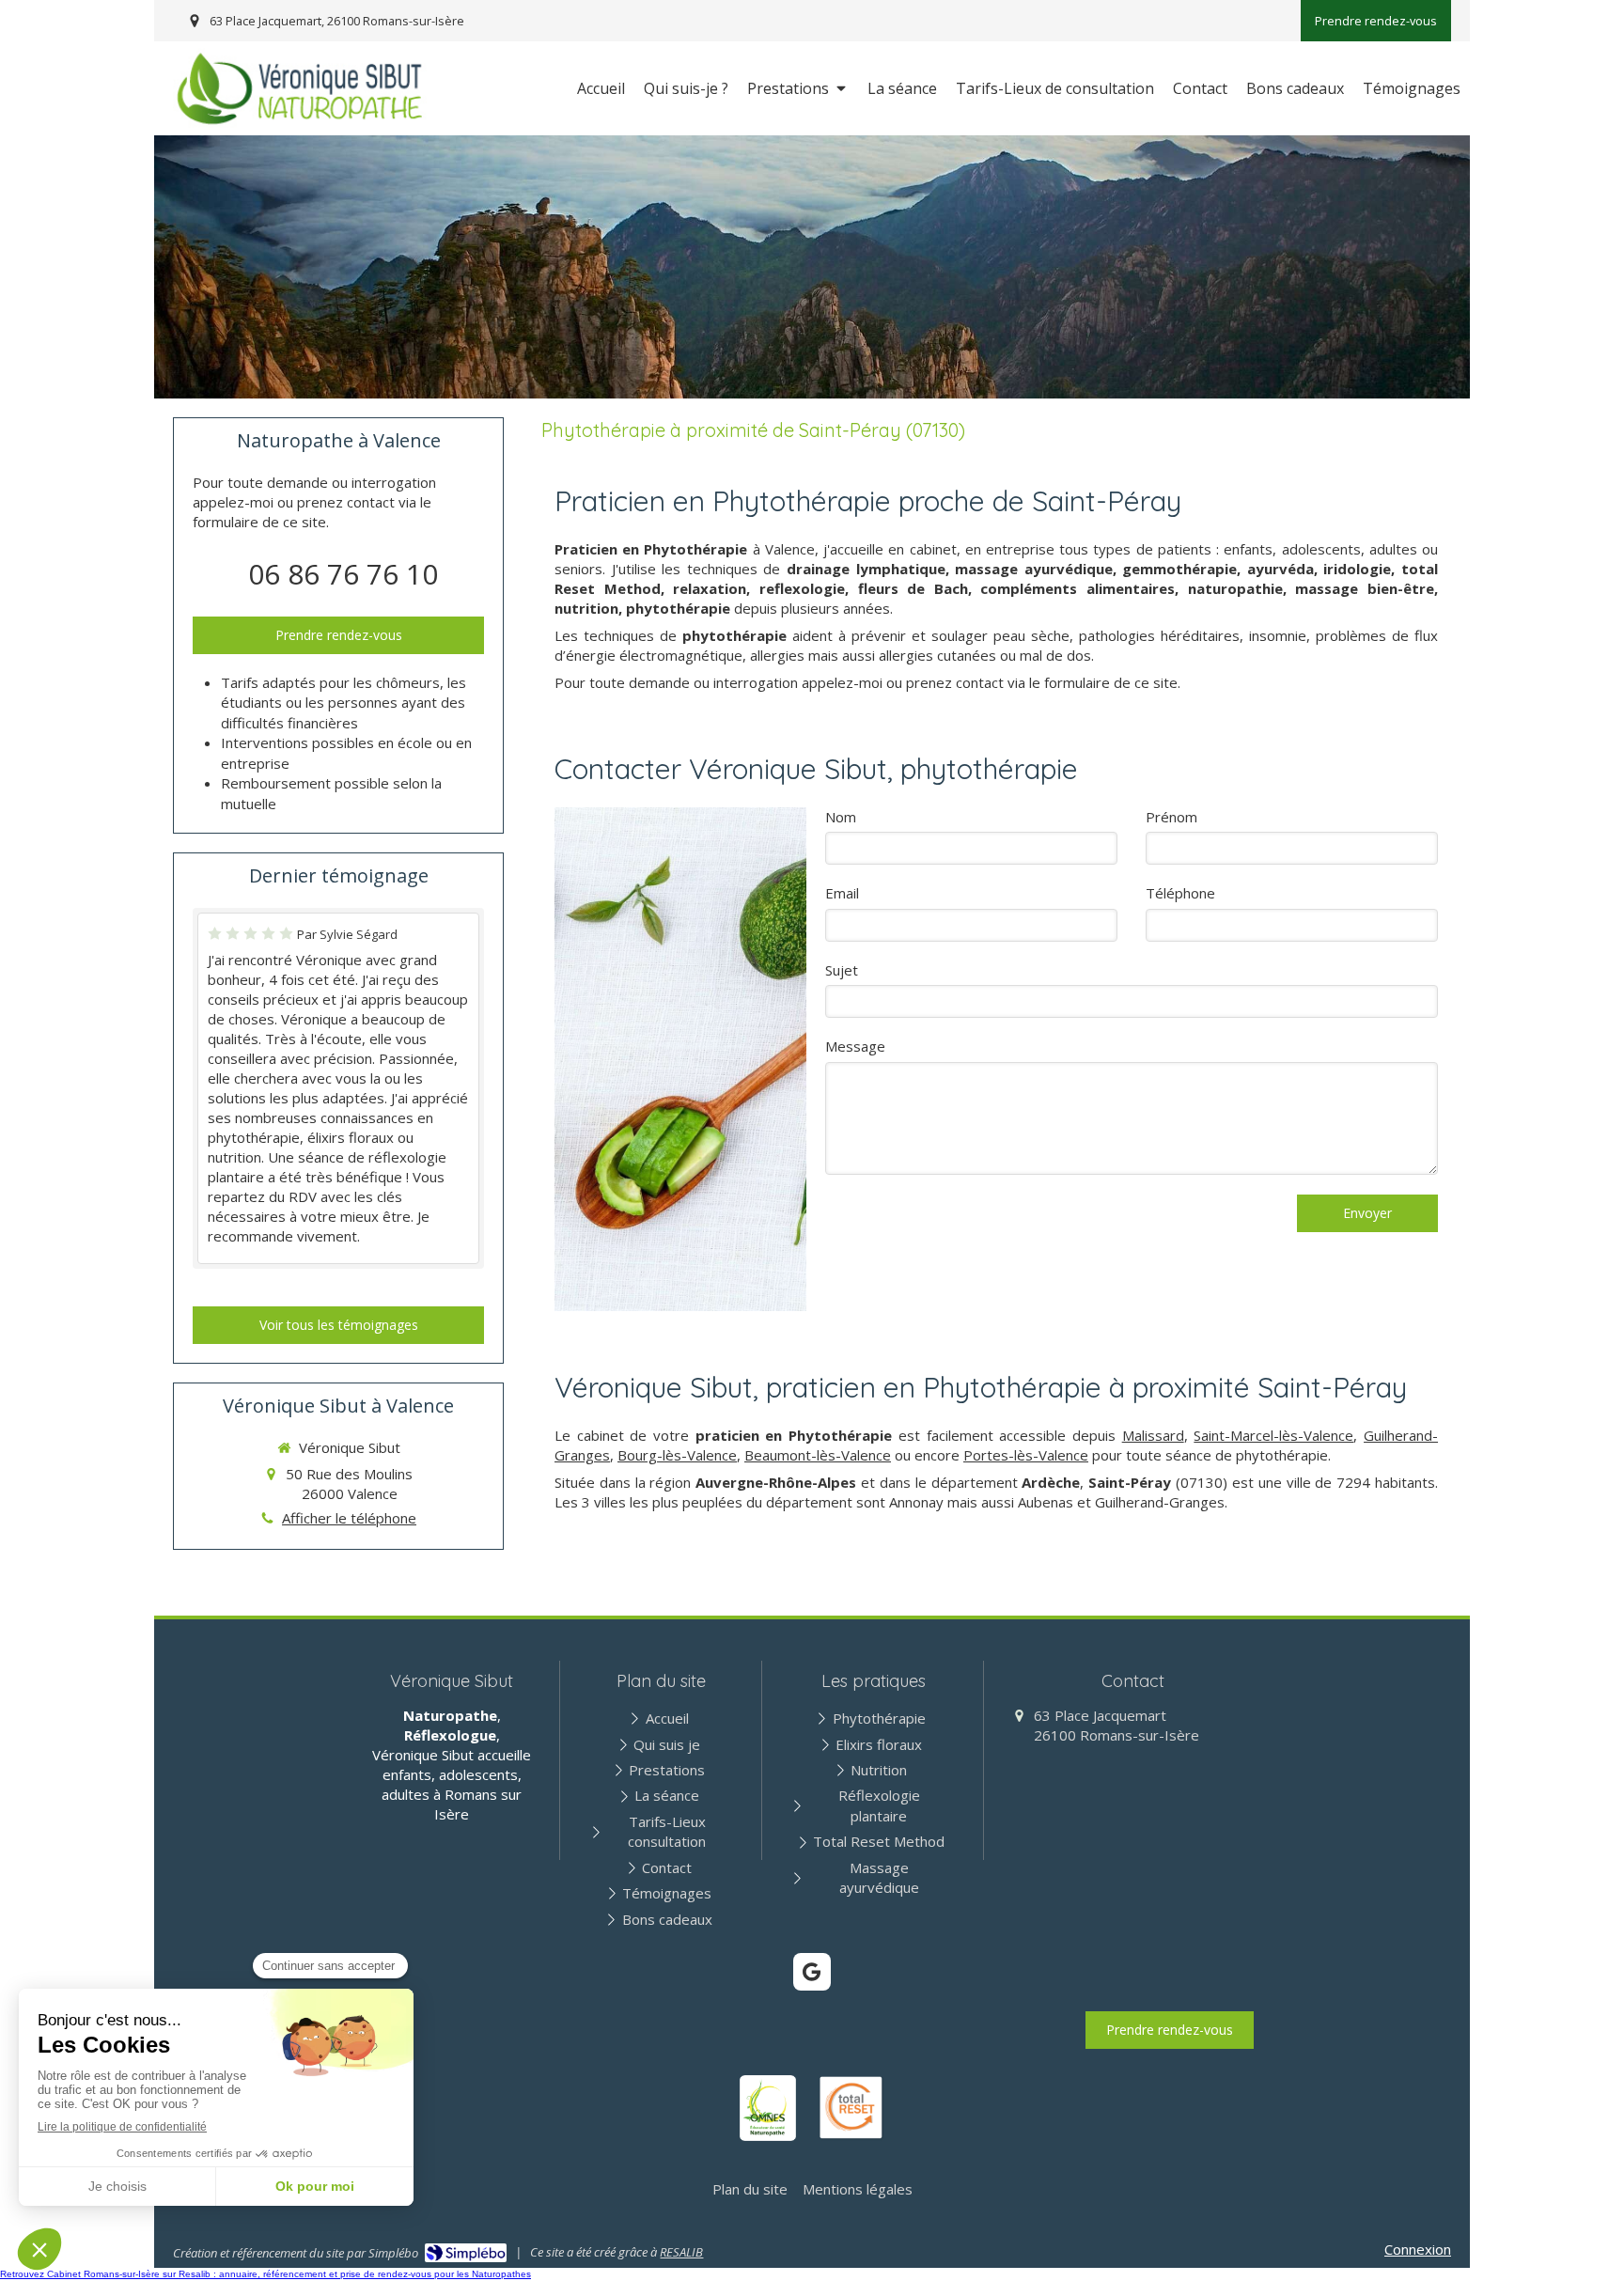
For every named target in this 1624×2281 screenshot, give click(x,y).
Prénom (1171, 817)
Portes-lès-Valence (1026, 1455)
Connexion (1418, 2249)
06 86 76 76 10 (343, 574)
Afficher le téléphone (349, 1518)
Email (842, 893)
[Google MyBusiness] (812, 1972)
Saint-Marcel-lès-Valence (1273, 1435)
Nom (841, 817)
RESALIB (681, 2252)
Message (855, 1046)
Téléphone (1180, 893)
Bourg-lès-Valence (677, 1455)
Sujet (842, 970)
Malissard (1153, 1435)
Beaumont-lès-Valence (818, 1455)
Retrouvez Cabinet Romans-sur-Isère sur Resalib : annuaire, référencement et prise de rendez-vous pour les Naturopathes (265, 2274)
